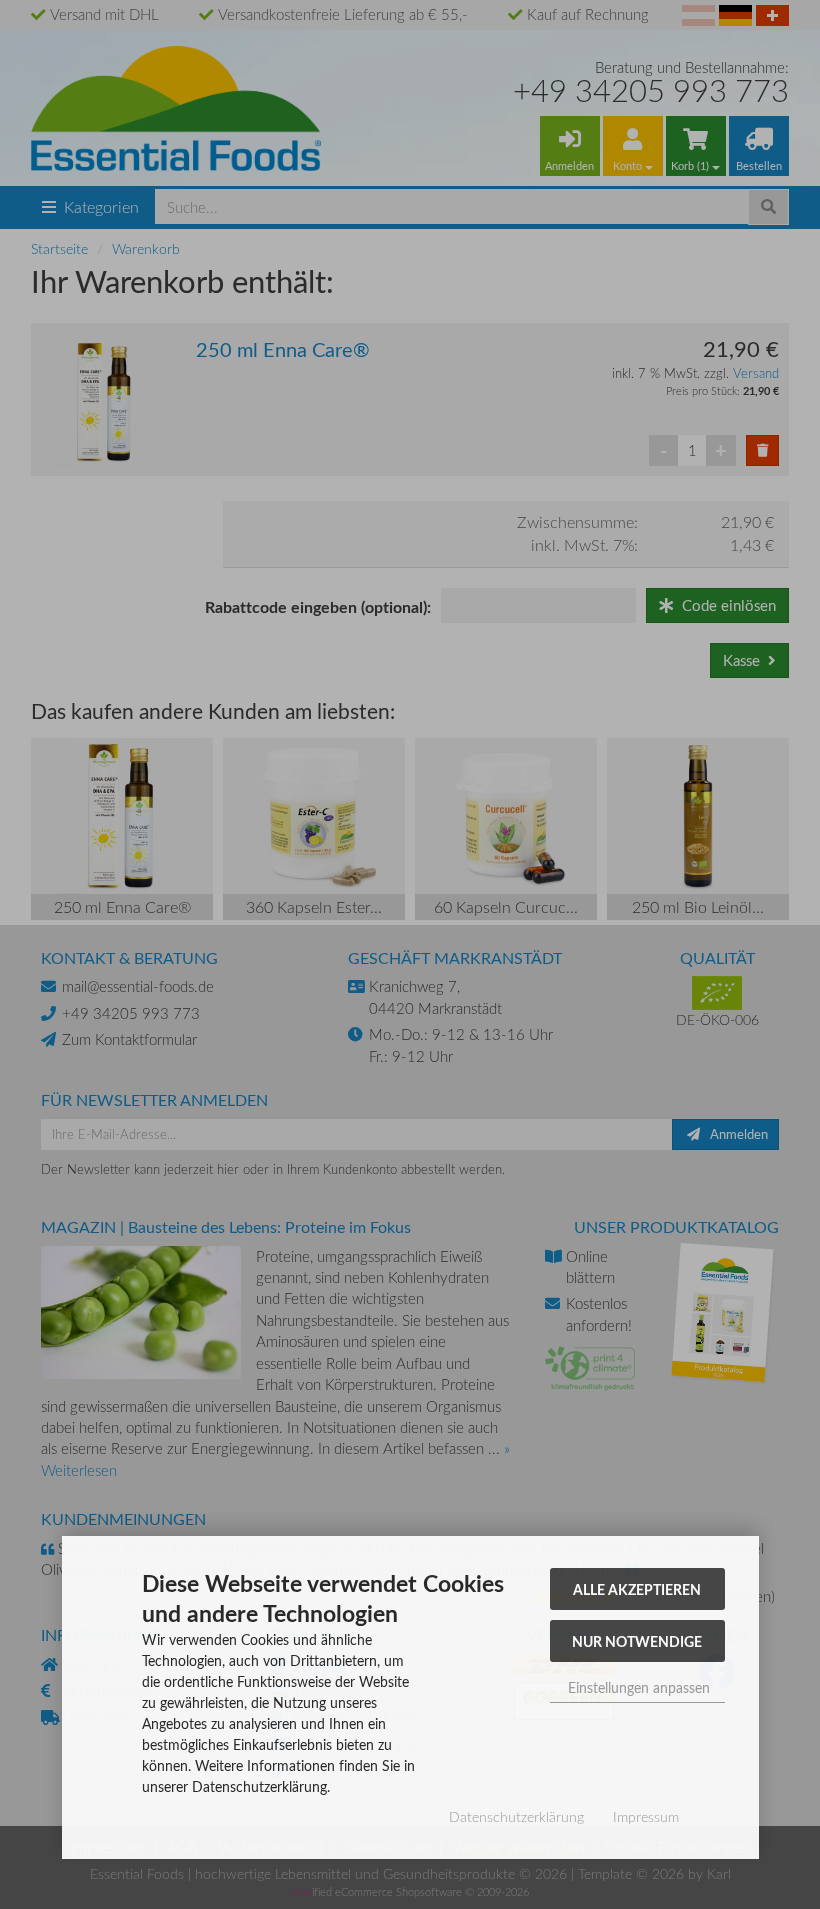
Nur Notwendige (637, 1641)
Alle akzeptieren (637, 1589)
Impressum (646, 1816)
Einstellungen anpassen (637, 1687)
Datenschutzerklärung (516, 1816)
